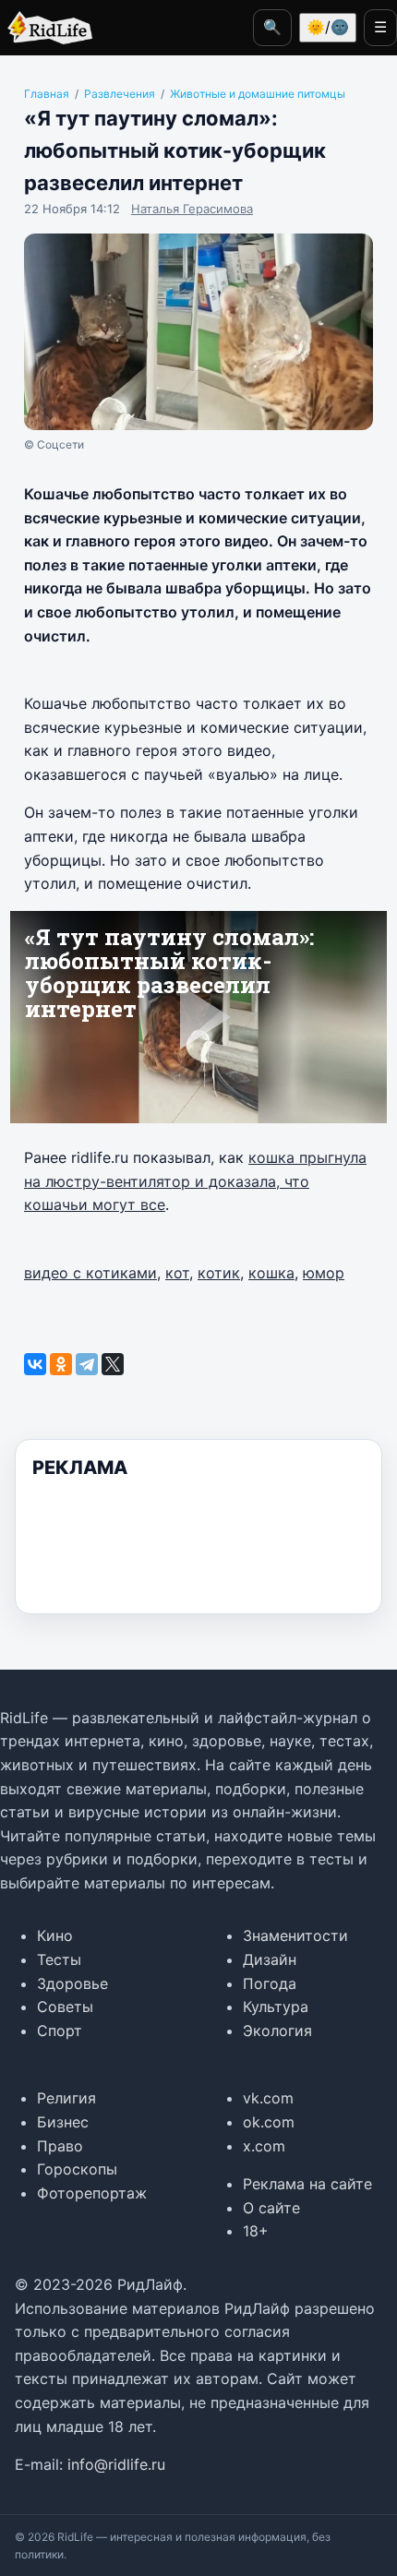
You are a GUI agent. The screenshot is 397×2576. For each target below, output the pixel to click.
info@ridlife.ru (116, 2464)
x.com (264, 2146)
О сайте (271, 2208)
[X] (113, 1364)
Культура (276, 2007)
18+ (256, 2231)
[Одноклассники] (61, 1364)
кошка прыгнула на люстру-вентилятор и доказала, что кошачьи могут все (195, 1181)
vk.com (268, 2098)
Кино (55, 1935)
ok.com (269, 2122)
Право (60, 2146)
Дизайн (270, 1959)
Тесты (59, 1959)
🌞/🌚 (328, 27)
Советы (65, 2007)
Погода (270, 1983)
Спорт (60, 2031)
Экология (277, 2031)
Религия (66, 2098)
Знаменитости (295, 1935)
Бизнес (63, 2122)
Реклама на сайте (307, 2184)
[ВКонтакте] (35, 1364)
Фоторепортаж (92, 2193)
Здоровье (72, 1983)
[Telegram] (87, 1364)
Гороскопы (77, 2169)
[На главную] (46, 28)
